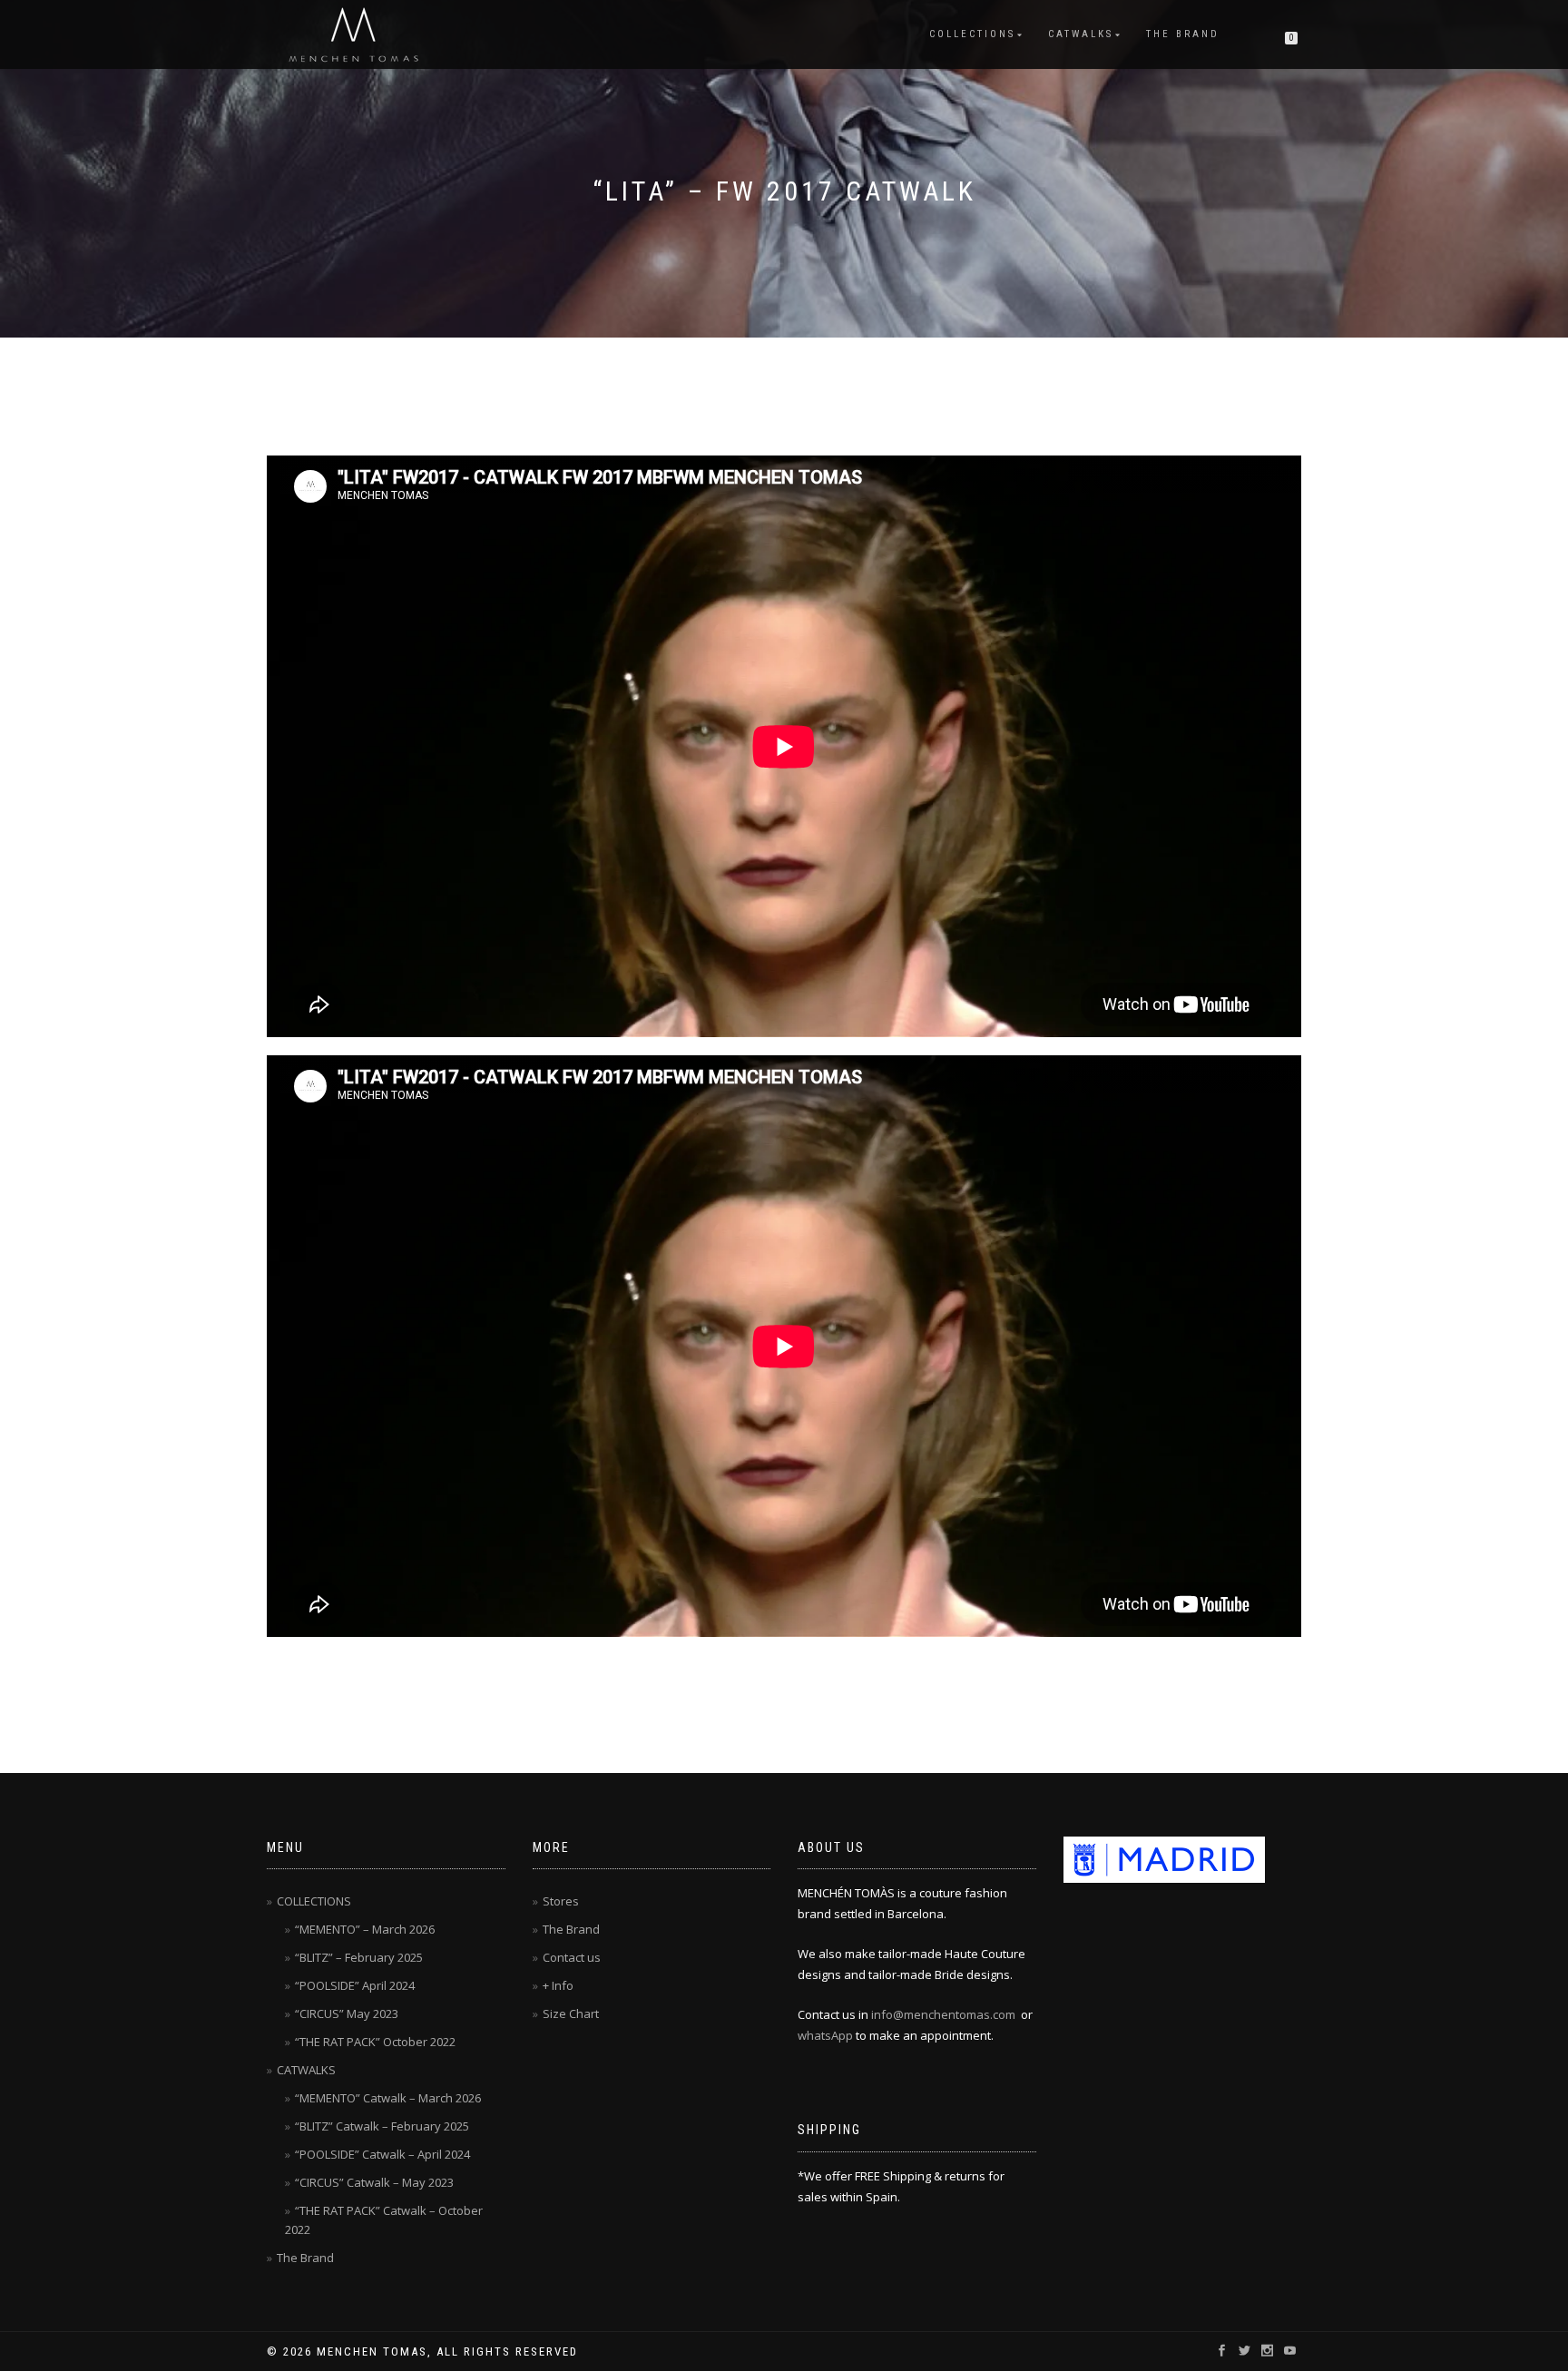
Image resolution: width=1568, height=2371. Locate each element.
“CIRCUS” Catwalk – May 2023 (374, 2182)
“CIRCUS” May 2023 (347, 2013)
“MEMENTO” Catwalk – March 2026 (388, 2098)
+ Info (558, 1985)
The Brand (1183, 34)
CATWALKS (1081, 34)
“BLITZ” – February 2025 (359, 1957)
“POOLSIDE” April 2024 (355, 1985)
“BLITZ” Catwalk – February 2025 (382, 2126)
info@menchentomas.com (943, 2014)
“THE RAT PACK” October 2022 (375, 2042)
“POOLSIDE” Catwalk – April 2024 (382, 2154)
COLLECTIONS (972, 34)
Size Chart (571, 2013)
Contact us (572, 1957)
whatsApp (825, 2035)
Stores (561, 1901)
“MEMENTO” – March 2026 (365, 1929)
